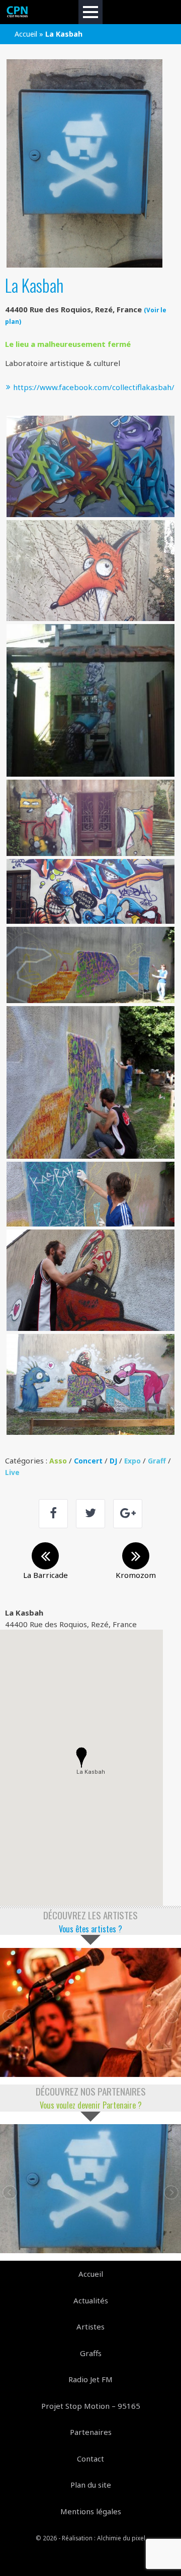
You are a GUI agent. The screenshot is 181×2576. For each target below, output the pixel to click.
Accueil (26, 34)
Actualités (91, 2300)
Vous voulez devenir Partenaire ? (91, 2105)
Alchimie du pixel (121, 2538)
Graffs (91, 2353)
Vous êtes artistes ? (90, 1929)
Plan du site (91, 2485)
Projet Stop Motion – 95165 (91, 2406)
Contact (90, 2459)
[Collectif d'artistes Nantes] (18, 12)
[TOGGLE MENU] (90, 12)
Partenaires (91, 2432)
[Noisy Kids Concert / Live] (90, 2012)
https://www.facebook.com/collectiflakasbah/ (93, 387)
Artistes (90, 2326)
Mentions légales (91, 2511)
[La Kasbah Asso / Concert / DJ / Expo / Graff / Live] (90, 2189)
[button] (81, 1758)
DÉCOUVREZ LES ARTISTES (90, 1915)
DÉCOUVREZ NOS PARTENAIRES (91, 2091)
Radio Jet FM (90, 2379)
